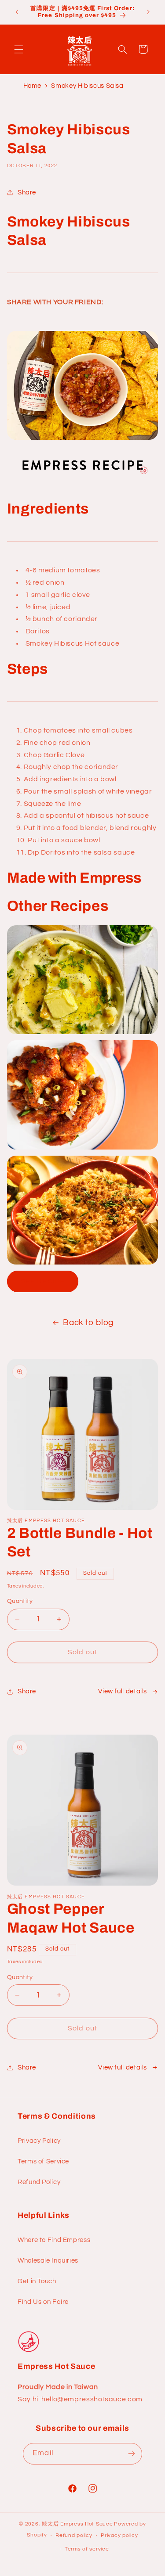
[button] (18, 49)
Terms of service (87, 2549)
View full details (123, 1691)
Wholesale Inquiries (48, 2261)
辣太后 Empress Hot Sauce (77, 2524)
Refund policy (74, 2535)
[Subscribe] (131, 2454)
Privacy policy (119, 2535)
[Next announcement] (148, 12)
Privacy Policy (39, 2141)
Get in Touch (37, 2281)
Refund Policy (39, 2182)
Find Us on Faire (43, 2302)
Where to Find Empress (54, 2240)
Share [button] (27, 192)
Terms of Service (43, 2161)
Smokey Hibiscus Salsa (87, 86)
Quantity (20, 1601)
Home (33, 86)
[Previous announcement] (17, 12)
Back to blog (88, 1323)
